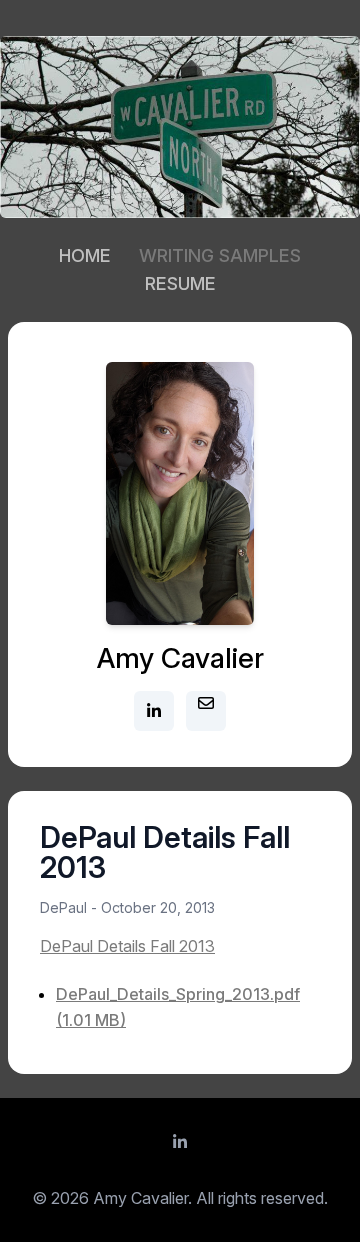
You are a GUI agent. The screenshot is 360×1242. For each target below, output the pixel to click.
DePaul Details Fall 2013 (127, 946)
